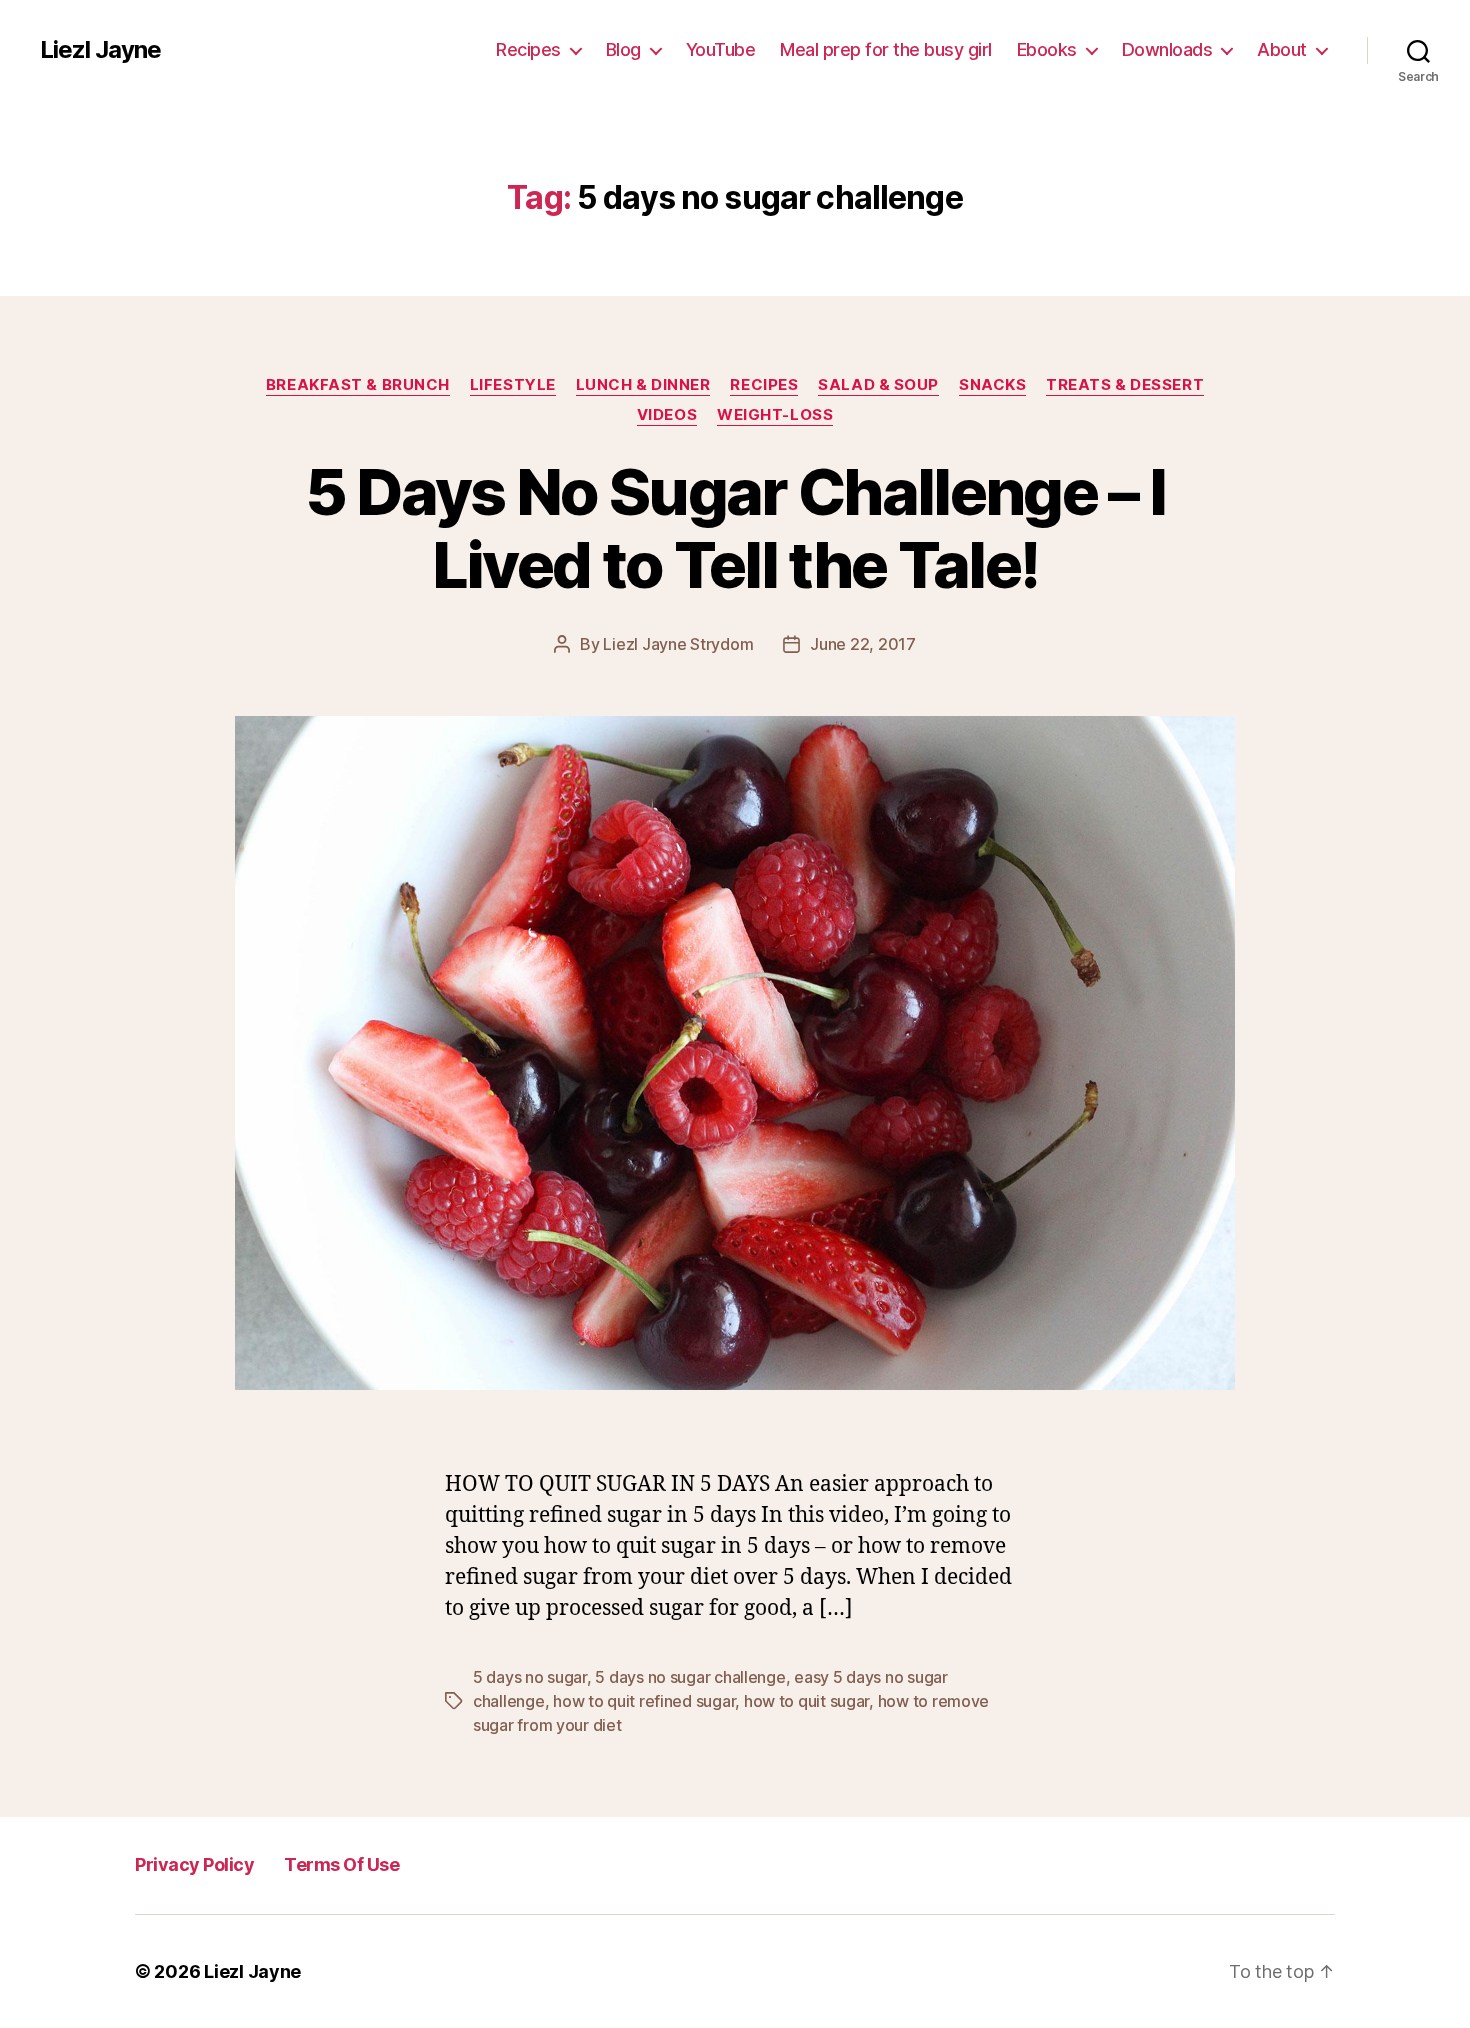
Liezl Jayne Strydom (678, 644)
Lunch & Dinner (643, 385)
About (1282, 49)
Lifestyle (513, 385)
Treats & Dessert (1125, 385)
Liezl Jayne (100, 50)
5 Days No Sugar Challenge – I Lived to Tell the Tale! (735, 528)
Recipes (528, 49)
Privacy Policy (194, 1864)
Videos (667, 415)
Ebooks (1047, 49)
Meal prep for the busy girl (886, 49)
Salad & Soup (878, 385)
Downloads (1167, 49)
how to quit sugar (806, 1701)
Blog (623, 49)
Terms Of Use (341, 1864)
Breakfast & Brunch (358, 385)
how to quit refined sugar (644, 1701)
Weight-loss (775, 415)
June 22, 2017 (863, 644)
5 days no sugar (530, 1677)
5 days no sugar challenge (690, 1677)
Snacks (992, 385)
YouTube (721, 49)
